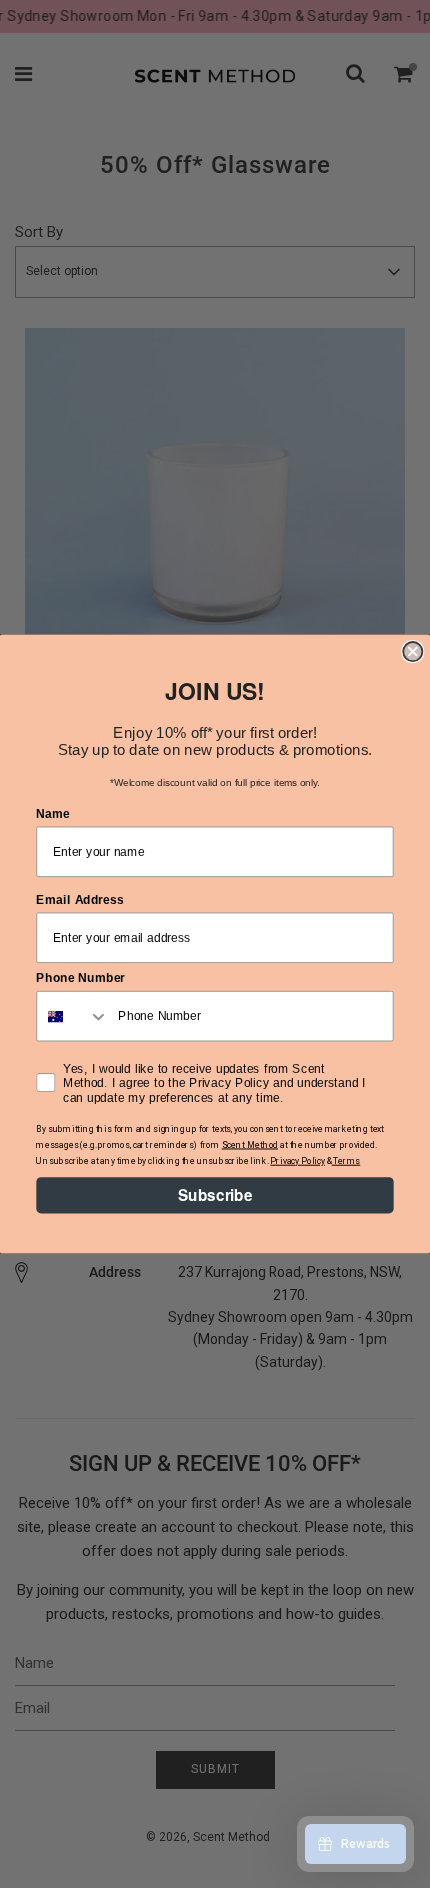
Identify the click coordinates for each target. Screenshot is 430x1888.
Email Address (79, 899)
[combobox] (73, 1016)
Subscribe (215, 1195)
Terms (346, 1161)
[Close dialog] (412, 651)
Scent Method (250, 1145)
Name (52, 813)
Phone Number (80, 978)
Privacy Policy (297, 1161)
